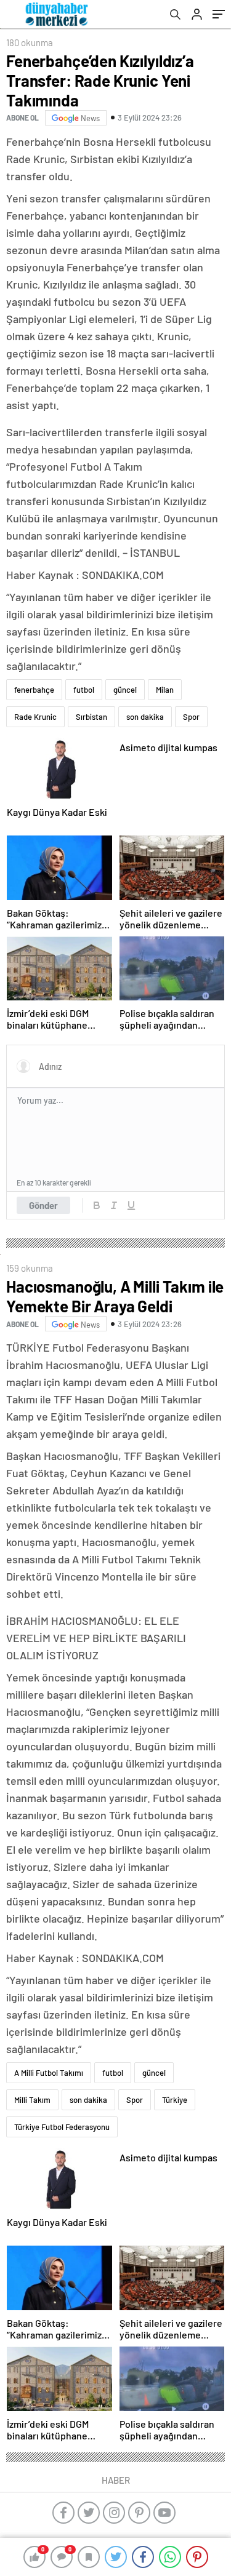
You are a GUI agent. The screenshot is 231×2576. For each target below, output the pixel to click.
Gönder (43, 1205)
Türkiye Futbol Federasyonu (62, 2127)
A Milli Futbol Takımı (49, 2073)
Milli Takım (32, 2100)
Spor (191, 717)
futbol (84, 690)
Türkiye (175, 2100)
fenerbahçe (34, 690)
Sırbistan (91, 717)
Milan (165, 690)
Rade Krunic (35, 717)
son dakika (145, 717)
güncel (125, 690)
